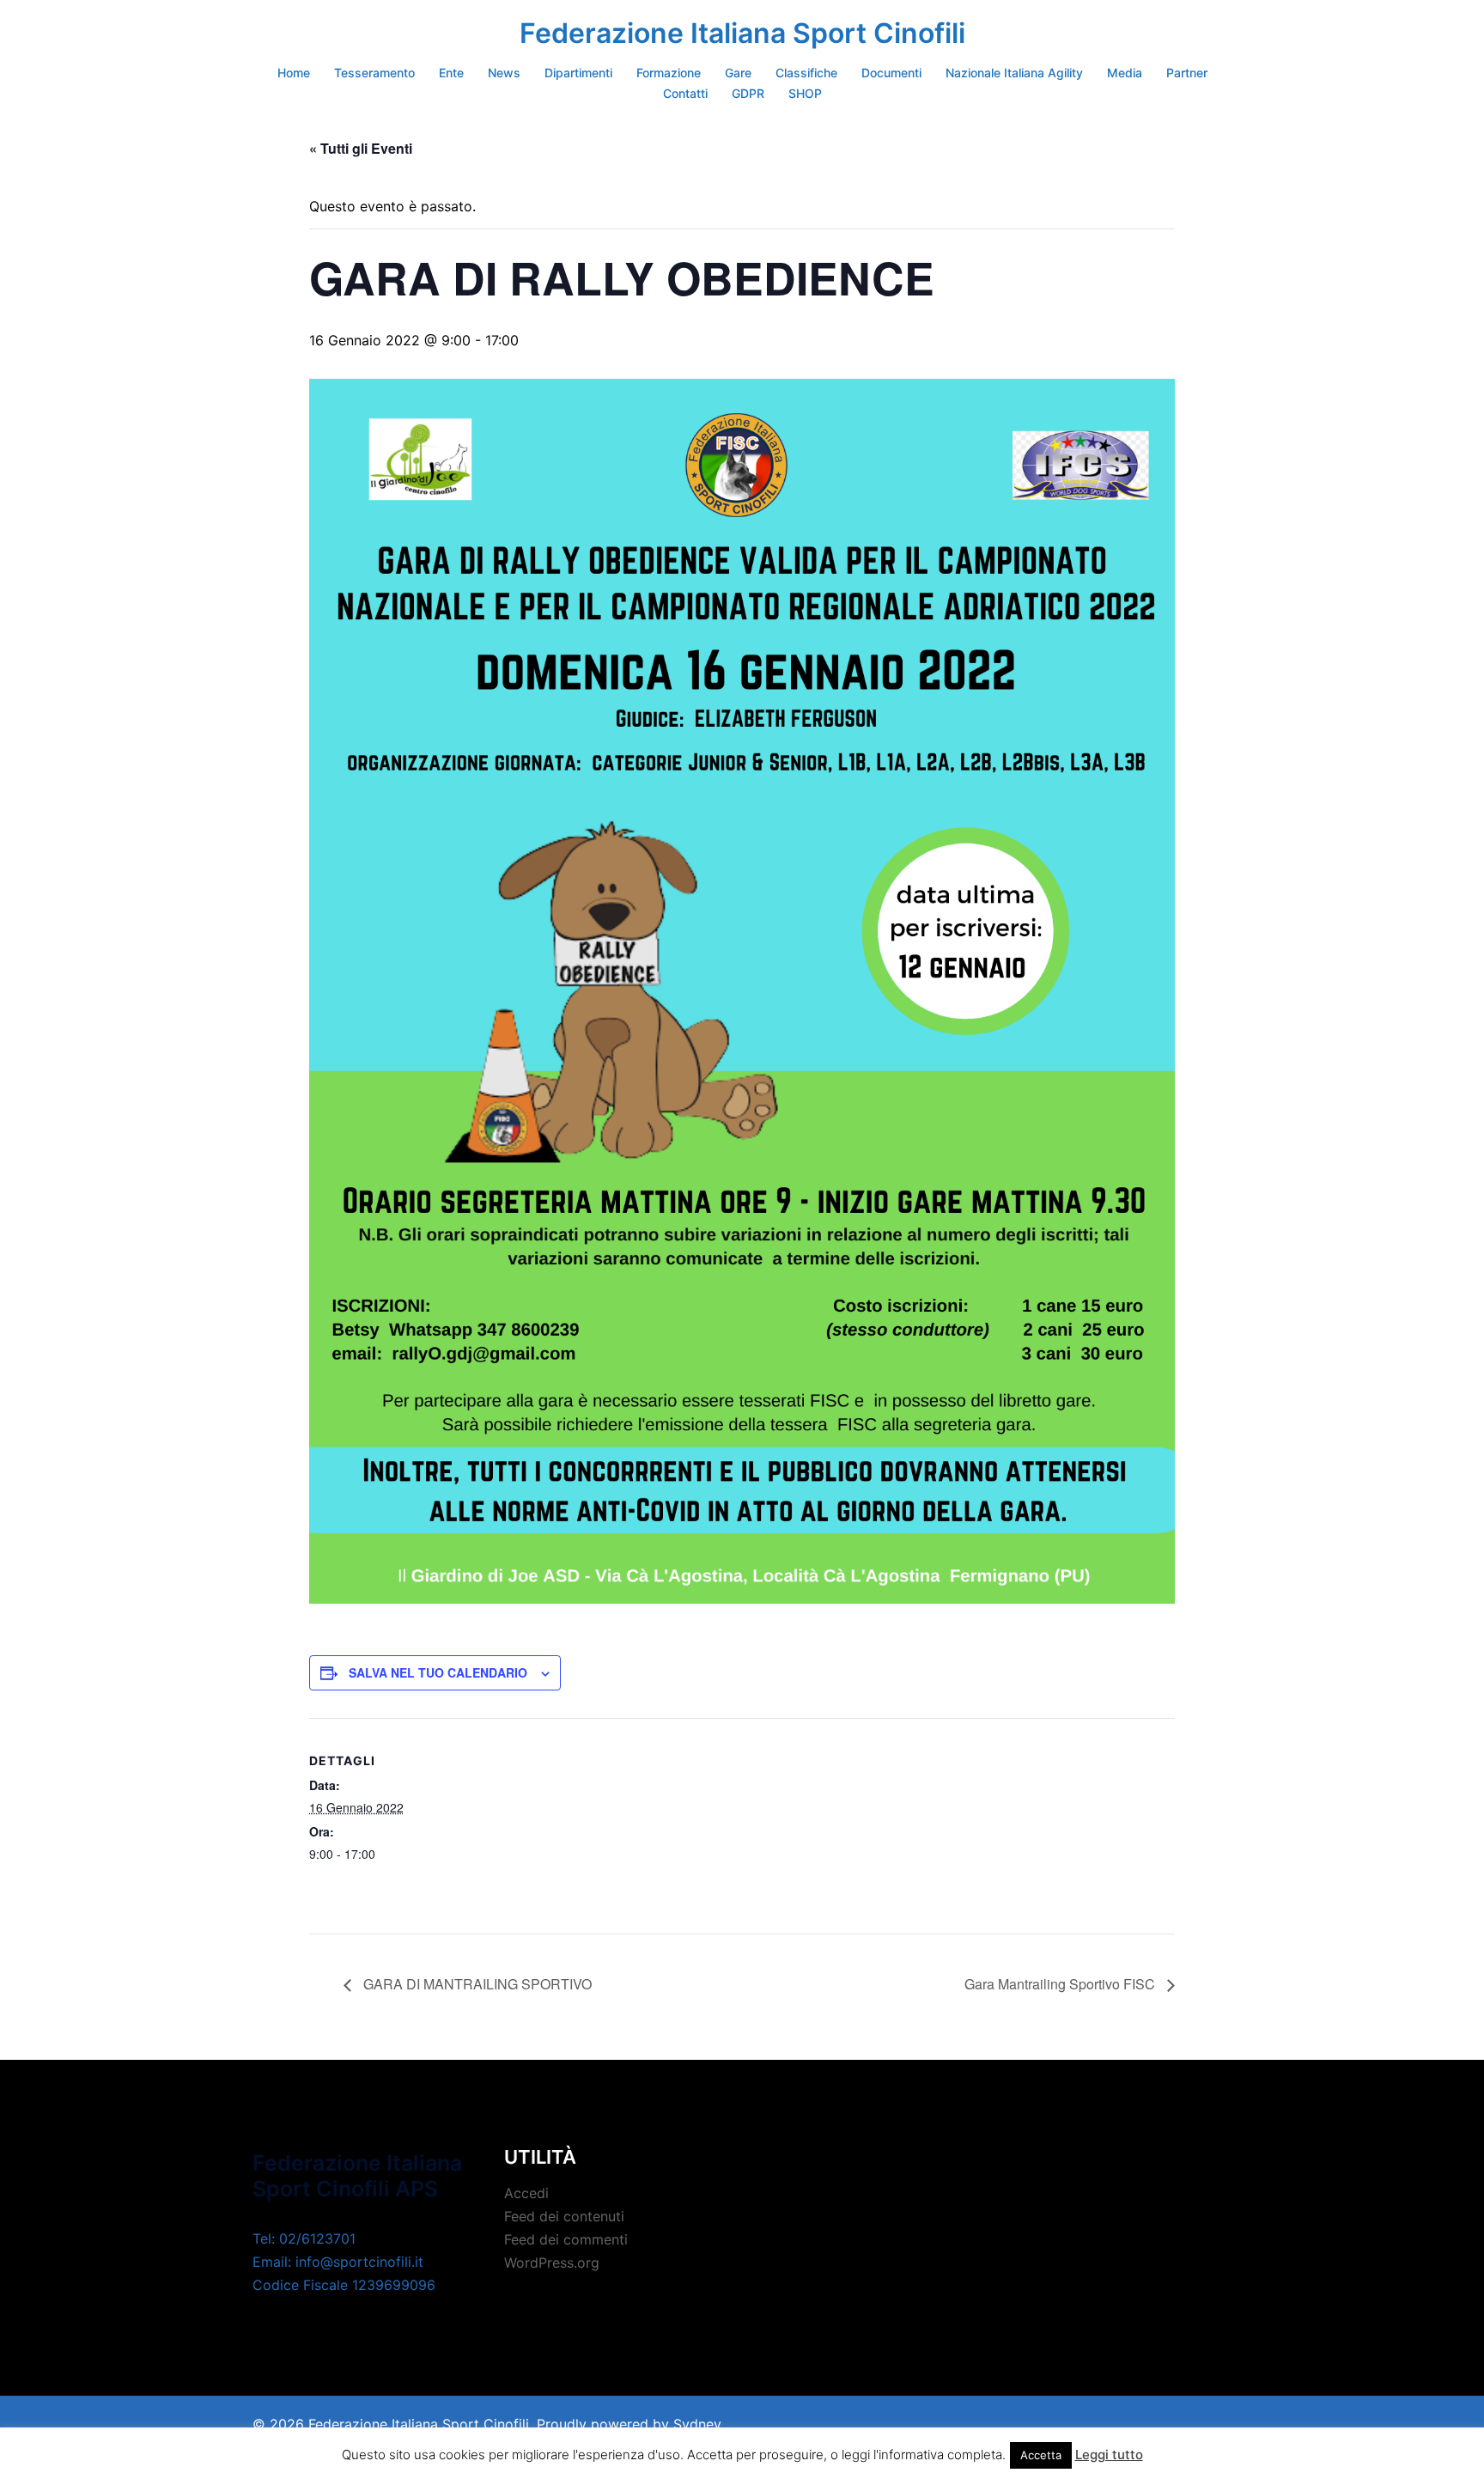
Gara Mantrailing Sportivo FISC (1061, 1984)
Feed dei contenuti (564, 2216)
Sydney (697, 2424)
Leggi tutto (1109, 2455)
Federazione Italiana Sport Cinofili (742, 33)
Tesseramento (374, 73)
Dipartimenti (578, 73)
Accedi (526, 2193)
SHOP (805, 93)
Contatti (685, 93)
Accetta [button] (1041, 2455)
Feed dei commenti (566, 2239)
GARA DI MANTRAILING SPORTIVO (476, 1984)
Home (294, 73)
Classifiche (806, 73)
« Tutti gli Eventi (361, 148)
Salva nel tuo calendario (438, 1672)
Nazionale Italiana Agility (1014, 73)
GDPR (748, 93)
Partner (1187, 73)
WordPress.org (552, 2263)
